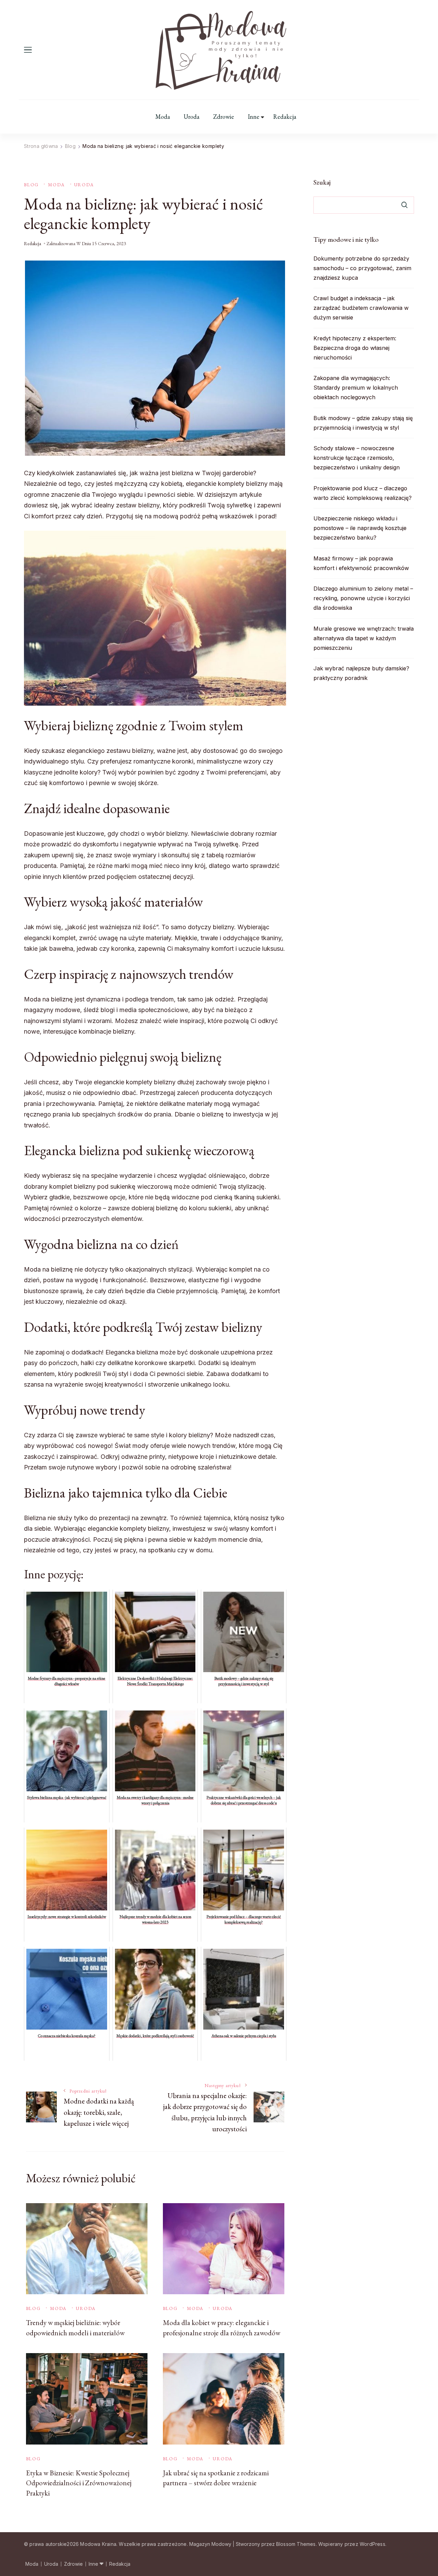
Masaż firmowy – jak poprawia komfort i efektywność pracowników (361, 563)
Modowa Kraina (98, 2544)
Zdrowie (224, 117)
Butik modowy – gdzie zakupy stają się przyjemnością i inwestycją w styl (363, 423)
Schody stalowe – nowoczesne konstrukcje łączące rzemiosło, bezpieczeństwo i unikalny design (357, 458)
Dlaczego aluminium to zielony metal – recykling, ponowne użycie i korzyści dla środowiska (363, 598)
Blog (31, 185)
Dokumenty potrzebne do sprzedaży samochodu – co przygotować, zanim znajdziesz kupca (362, 268)
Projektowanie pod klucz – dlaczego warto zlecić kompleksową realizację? (363, 493)
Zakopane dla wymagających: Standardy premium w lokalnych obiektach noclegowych (356, 388)
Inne (254, 117)
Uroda (192, 117)
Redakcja (285, 117)
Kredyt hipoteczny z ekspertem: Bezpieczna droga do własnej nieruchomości (355, 348)
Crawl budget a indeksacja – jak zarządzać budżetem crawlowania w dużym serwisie (361, 308)
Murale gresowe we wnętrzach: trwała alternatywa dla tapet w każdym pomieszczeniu (364, 638)
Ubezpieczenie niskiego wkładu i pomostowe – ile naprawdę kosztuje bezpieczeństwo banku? (360, 528)
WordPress (372, 2544)
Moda (163, 117)
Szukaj (322, 182)
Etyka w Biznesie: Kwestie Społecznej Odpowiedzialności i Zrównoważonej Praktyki (79, 2483)
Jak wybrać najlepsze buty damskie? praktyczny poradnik (361, 673)
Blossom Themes (296, 2544)
